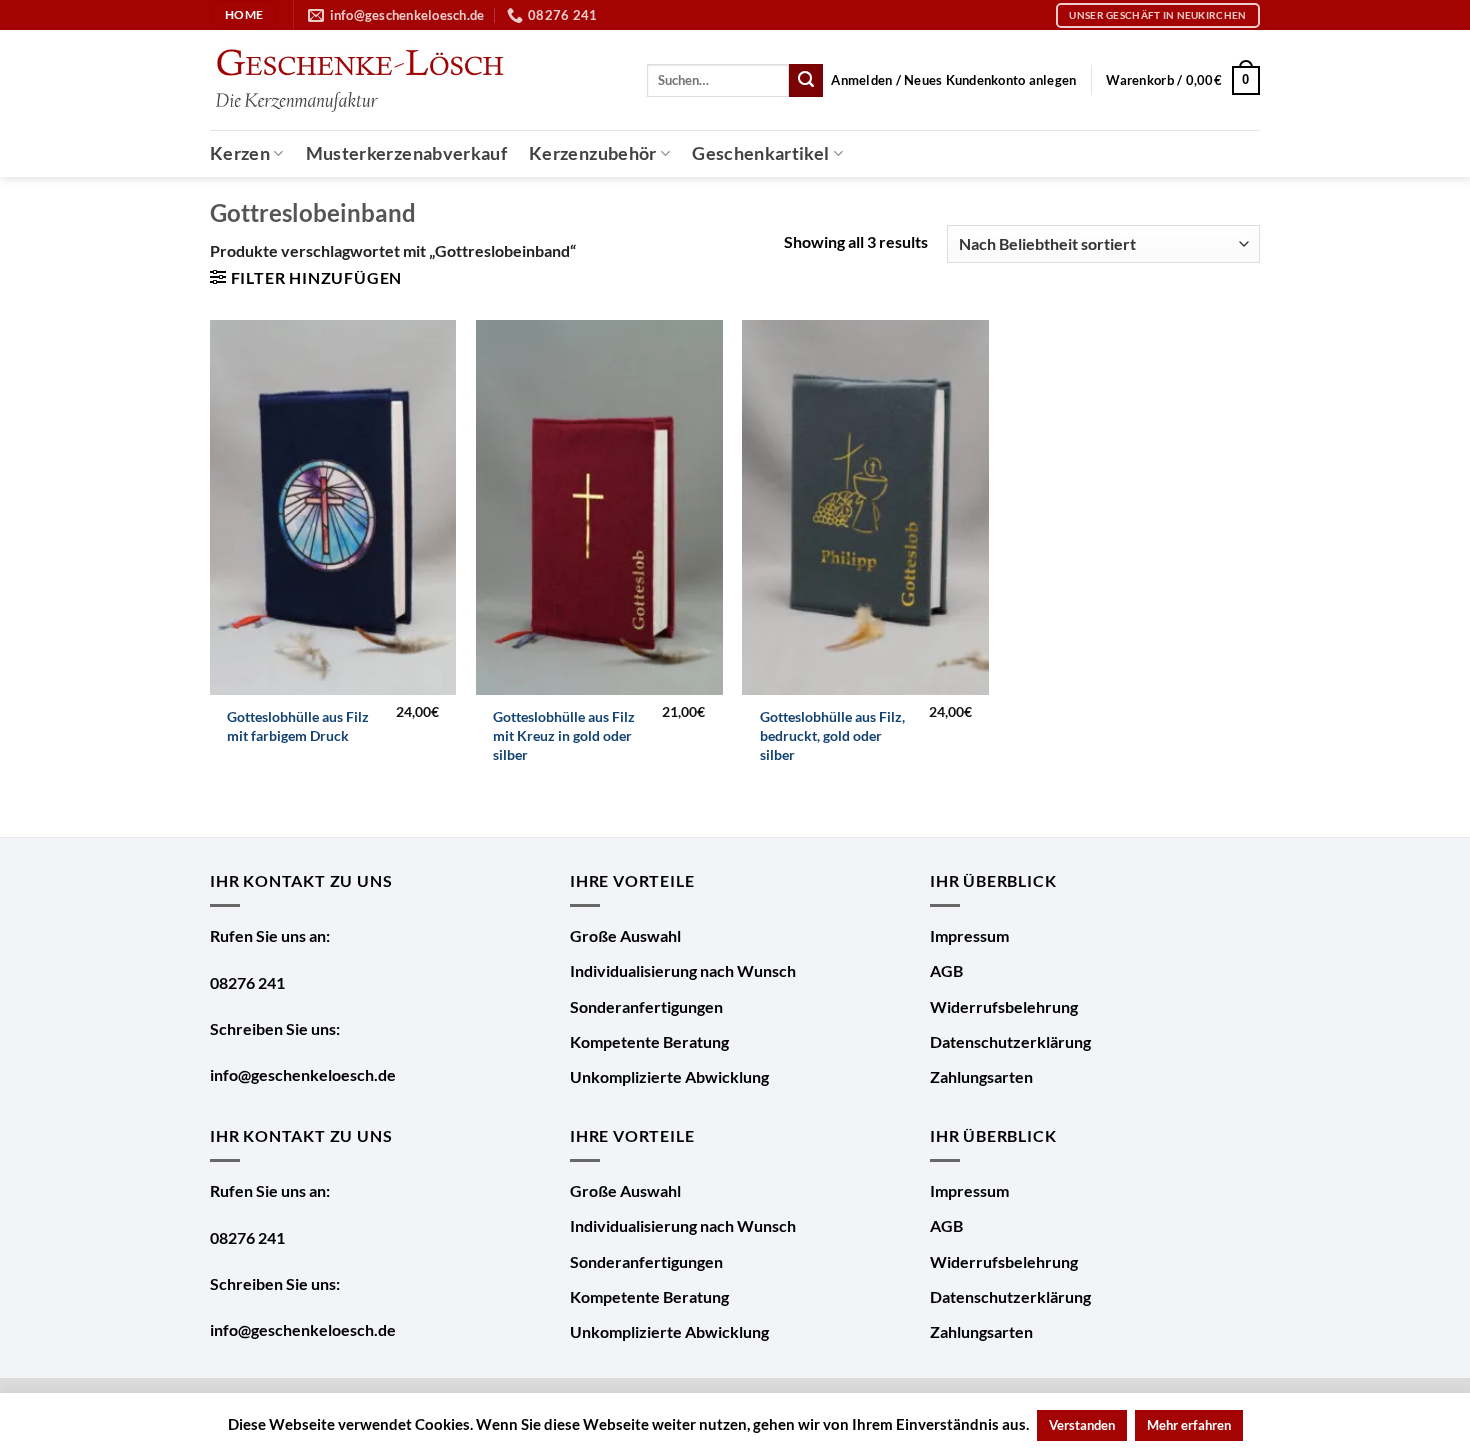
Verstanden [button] (1082, 1425)
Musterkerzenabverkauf (406, 153)
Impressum (969, 935)
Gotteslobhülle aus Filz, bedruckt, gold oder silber (832, 735)
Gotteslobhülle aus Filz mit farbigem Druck (298, 726)
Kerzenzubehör (593, 153)
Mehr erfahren (1189, 1425)
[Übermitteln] (806, 81)
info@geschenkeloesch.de (303, 1074)
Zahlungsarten (981, 1076)
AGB (946, 970)
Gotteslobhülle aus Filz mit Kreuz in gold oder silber (564, 735)
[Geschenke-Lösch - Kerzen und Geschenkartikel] (359, 80)
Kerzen (240, 153)
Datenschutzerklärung (1010, 1041)
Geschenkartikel (760, 153)
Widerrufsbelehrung (1004, 1006)
